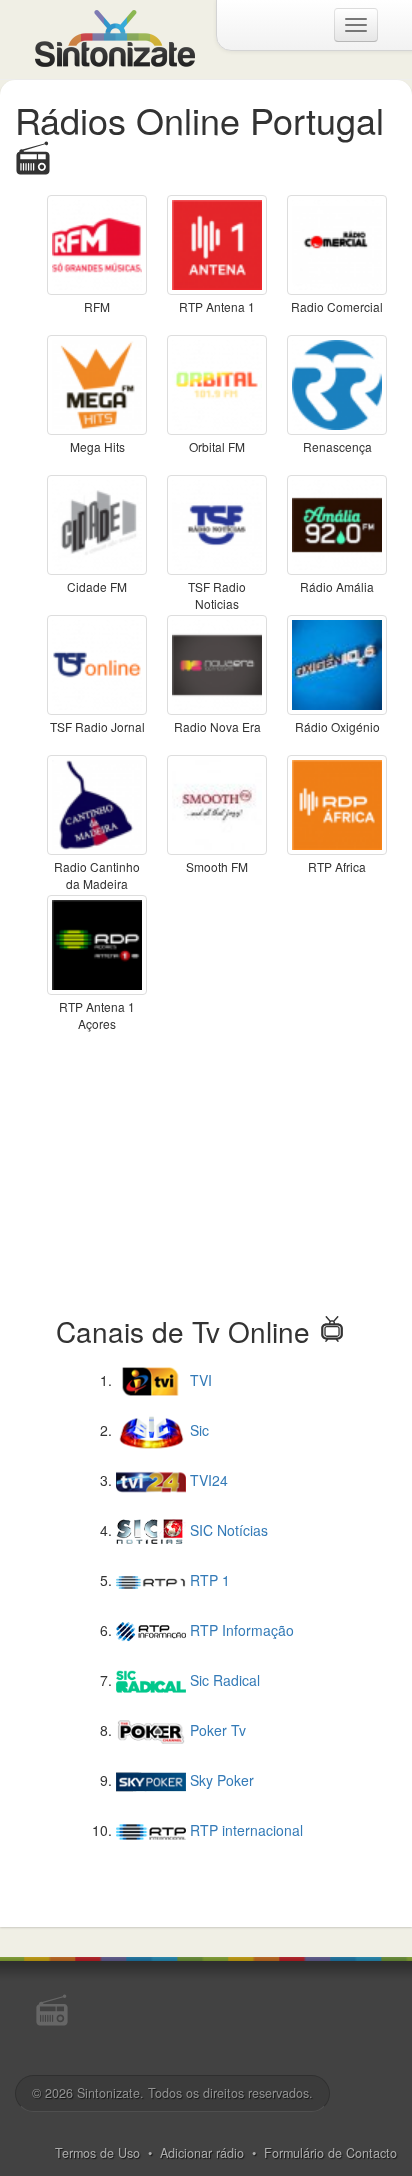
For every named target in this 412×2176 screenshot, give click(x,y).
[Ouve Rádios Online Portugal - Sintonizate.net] (115, 36)
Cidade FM (97, 586)
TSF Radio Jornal (97, 726)
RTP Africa (337, 866)
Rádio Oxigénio (337, 726)
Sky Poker (220, 1780)
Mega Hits (97, 446)
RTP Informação (240, 1630)
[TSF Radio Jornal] (97, 663)
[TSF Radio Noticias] (217, 523)
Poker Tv (216, 1730)
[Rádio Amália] (337, 523)
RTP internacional (244, 1830)
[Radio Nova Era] (217, 663)
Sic (197, 1430)
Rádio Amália (337, 586)
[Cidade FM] (97, 523)
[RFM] (97, 243)
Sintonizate (108, 2093)
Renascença (337, 446)
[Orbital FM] (217, 383)
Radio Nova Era (217, 726)
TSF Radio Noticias (217, 595)
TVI (199, 1380)
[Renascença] (337, 383)
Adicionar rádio (202, 2153)
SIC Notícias (227, 1530)
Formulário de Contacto (330, 2153)
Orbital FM (217, 446)
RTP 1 (208, 1580)
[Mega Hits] (97, 383)
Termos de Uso (97, 2153)
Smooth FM (217, 866)
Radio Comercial (337, 306)
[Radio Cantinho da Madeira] (97, 803)
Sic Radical (223, 1680)
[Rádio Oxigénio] (337, 663)
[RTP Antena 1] (217, 243)
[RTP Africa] (337, 803)
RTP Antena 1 (217, 306)
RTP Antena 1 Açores (97, 1015)
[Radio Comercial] (337, 243)
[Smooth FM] (217, 803)
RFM (97, 306)
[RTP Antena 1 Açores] (97, 943)
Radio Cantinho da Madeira (97, 875)
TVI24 (207, 1480)
